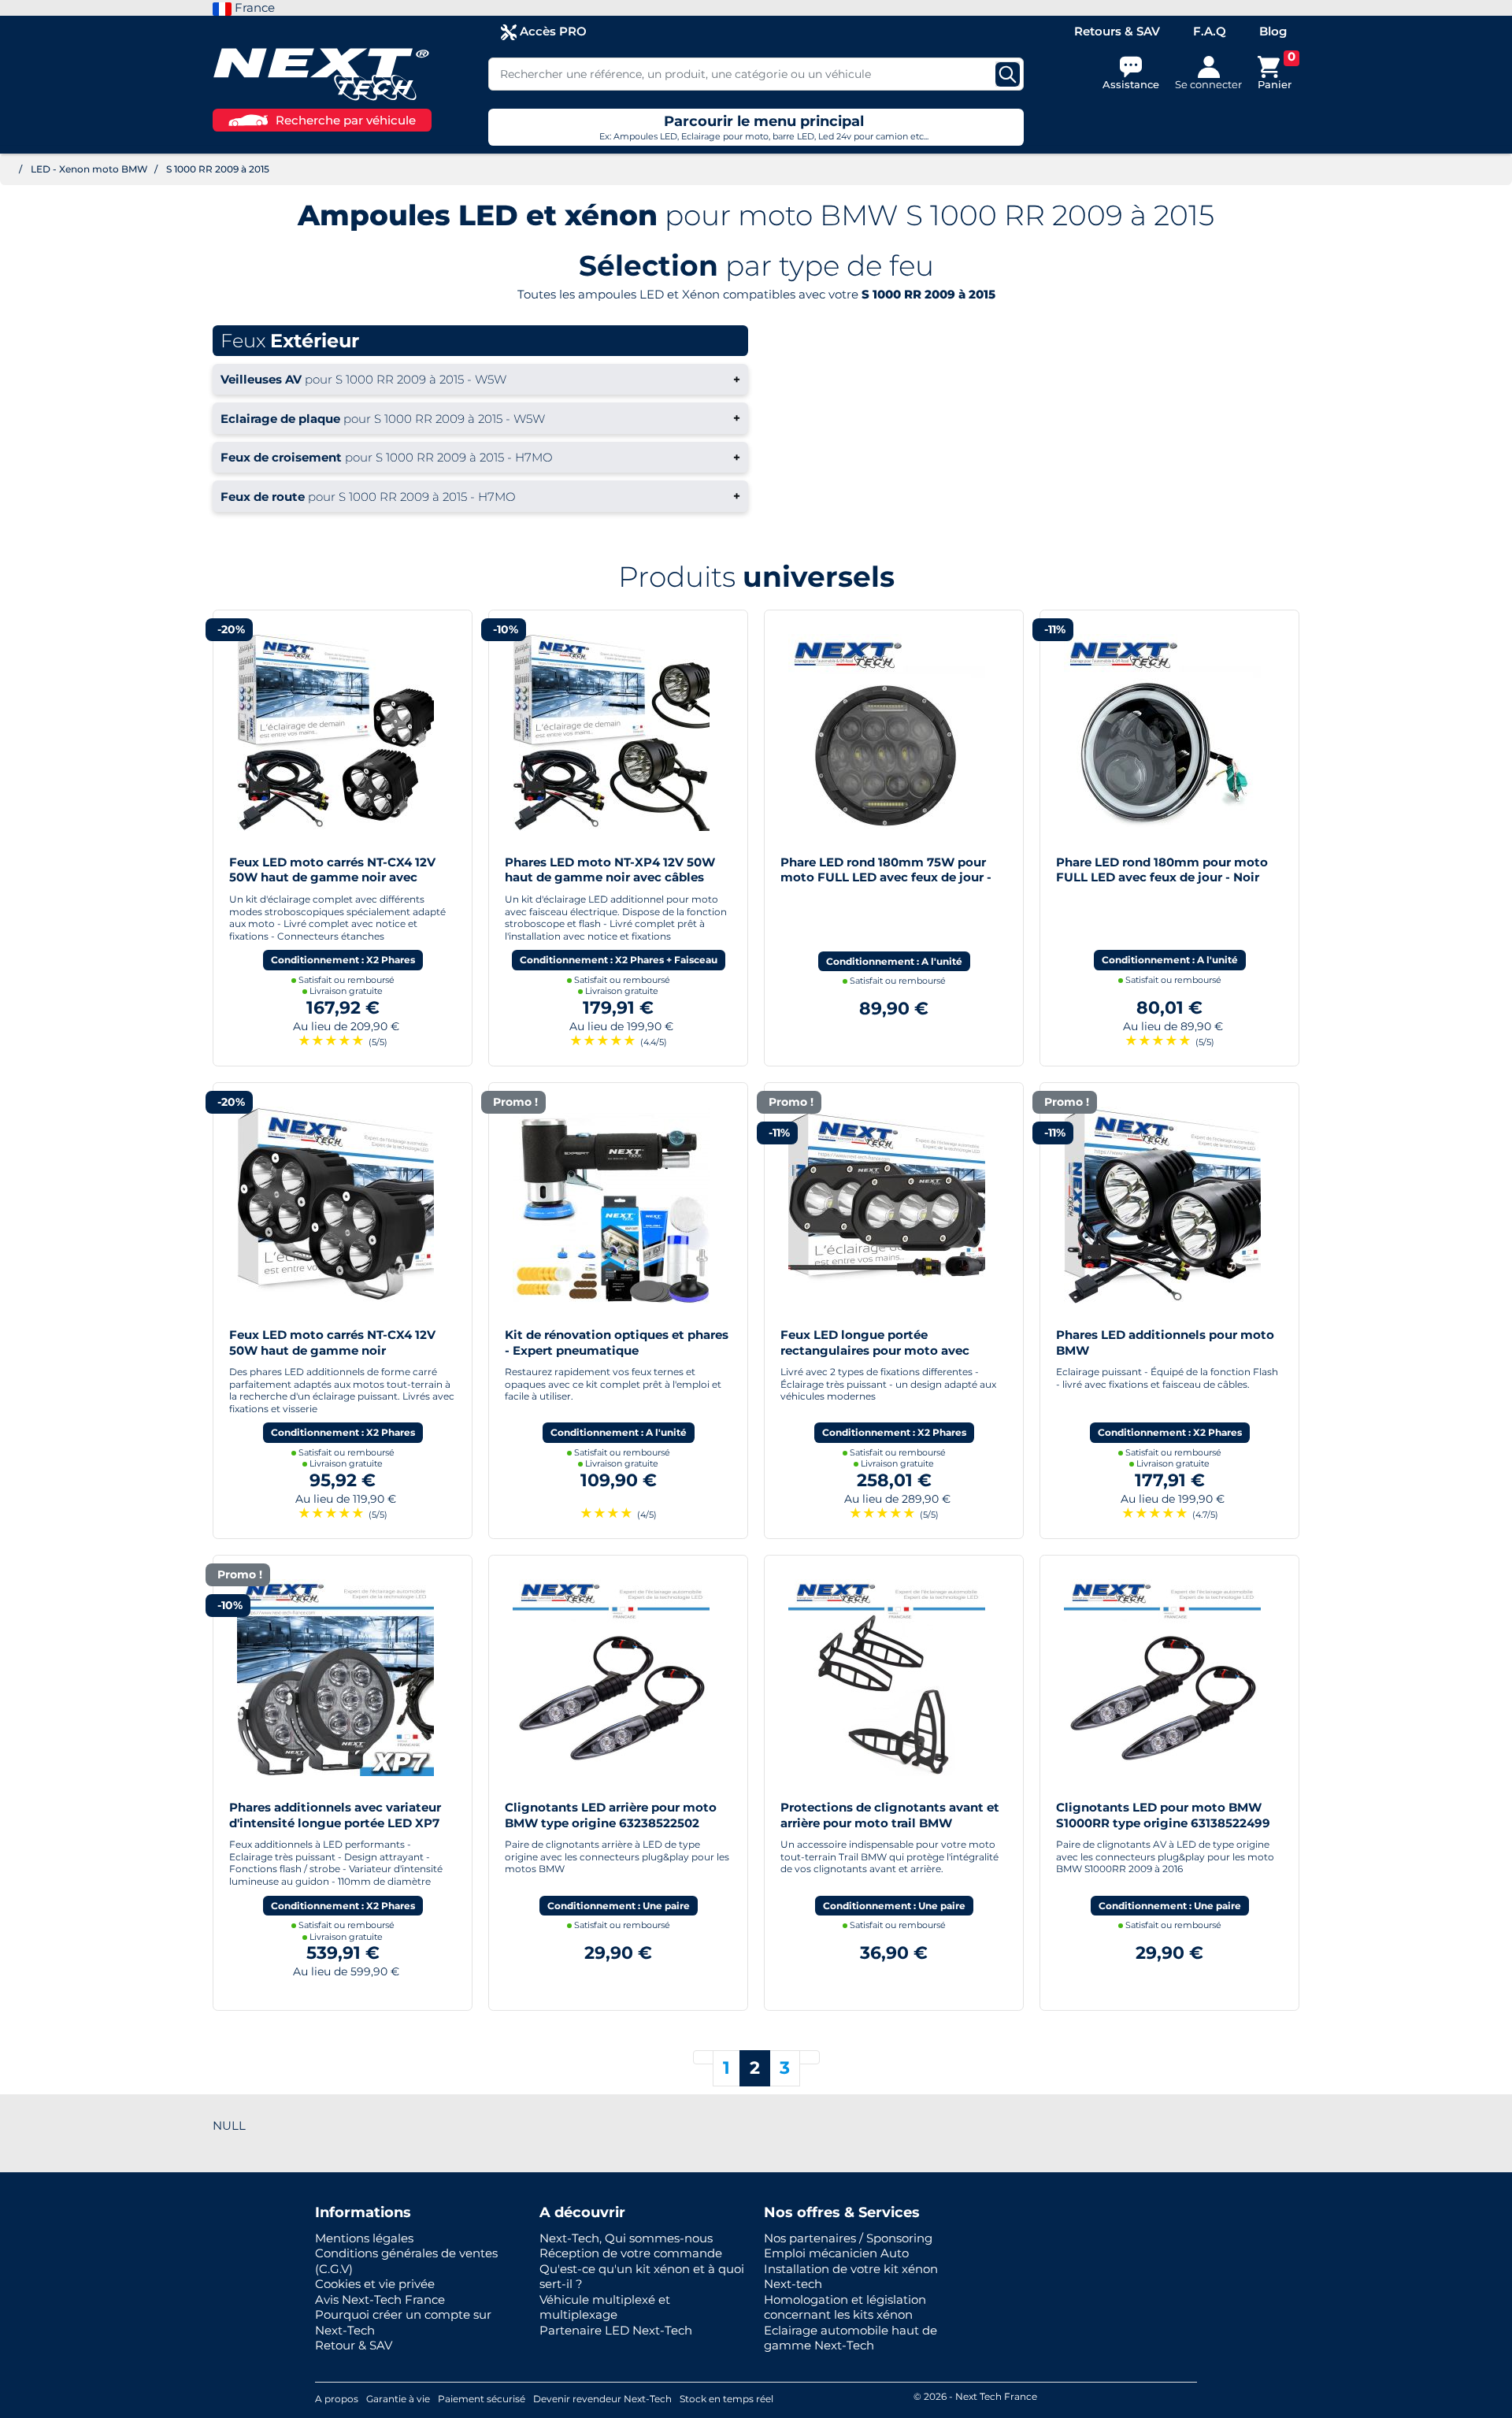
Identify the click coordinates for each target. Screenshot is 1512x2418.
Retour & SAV (354, 2345)
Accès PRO (552, 31)
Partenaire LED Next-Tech (616, 2330)
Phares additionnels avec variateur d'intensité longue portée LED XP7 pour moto (335, 1823)
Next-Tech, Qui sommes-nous (626, 2238)
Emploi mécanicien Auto (836, 2253)
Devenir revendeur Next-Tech (602, 2399)
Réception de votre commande (631, 2253)
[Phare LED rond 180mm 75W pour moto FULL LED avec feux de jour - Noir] (887, 731)
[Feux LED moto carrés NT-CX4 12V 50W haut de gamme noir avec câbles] (335, 731)
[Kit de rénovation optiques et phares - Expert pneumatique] (611, 1204)
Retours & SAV (1117, 31)
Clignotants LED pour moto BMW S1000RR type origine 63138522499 (1163, 1815)
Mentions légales (364, 2238)
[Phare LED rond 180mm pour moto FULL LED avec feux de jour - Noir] (1162, 731)
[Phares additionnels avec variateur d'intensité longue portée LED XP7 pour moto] (335, 1676)
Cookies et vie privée (375, 2284)
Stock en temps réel (726, 2399)
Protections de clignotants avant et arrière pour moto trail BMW (890, 1815)
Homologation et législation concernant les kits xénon (845, 2307)
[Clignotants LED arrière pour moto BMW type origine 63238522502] (611, 1676)
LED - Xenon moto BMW (89, 169)
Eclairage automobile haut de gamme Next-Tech (850, 2338)
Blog (1273, 31)
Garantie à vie (398, 2399)
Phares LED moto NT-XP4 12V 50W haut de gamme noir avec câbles (610, 870)
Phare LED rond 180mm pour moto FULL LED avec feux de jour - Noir (1162, 870)
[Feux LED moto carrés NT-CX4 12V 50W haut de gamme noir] (335, 1204)
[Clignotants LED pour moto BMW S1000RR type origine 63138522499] (1162, 1676)
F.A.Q (1210, 31)
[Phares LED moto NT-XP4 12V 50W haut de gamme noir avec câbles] (611, 731)
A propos (337, 2399)
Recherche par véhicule (346, 120)
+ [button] (480, 379)
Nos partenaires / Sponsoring (848, 2238)
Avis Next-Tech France (380, 2299)
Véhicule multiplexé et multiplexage (605, 2307)
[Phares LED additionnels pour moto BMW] (1162, 1204)
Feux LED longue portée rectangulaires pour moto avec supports (875, 1350)
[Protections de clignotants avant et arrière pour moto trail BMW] (887, 1676)
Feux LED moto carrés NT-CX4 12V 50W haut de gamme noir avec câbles (332, 877)
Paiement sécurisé (482, 2399)
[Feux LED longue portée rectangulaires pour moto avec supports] (887, 1204)
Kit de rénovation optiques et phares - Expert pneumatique (617, 1343)
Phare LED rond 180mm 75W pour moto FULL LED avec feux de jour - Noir (886, 877)
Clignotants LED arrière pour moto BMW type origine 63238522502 (611, 1815)
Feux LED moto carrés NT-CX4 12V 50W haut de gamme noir (332, 1343)
